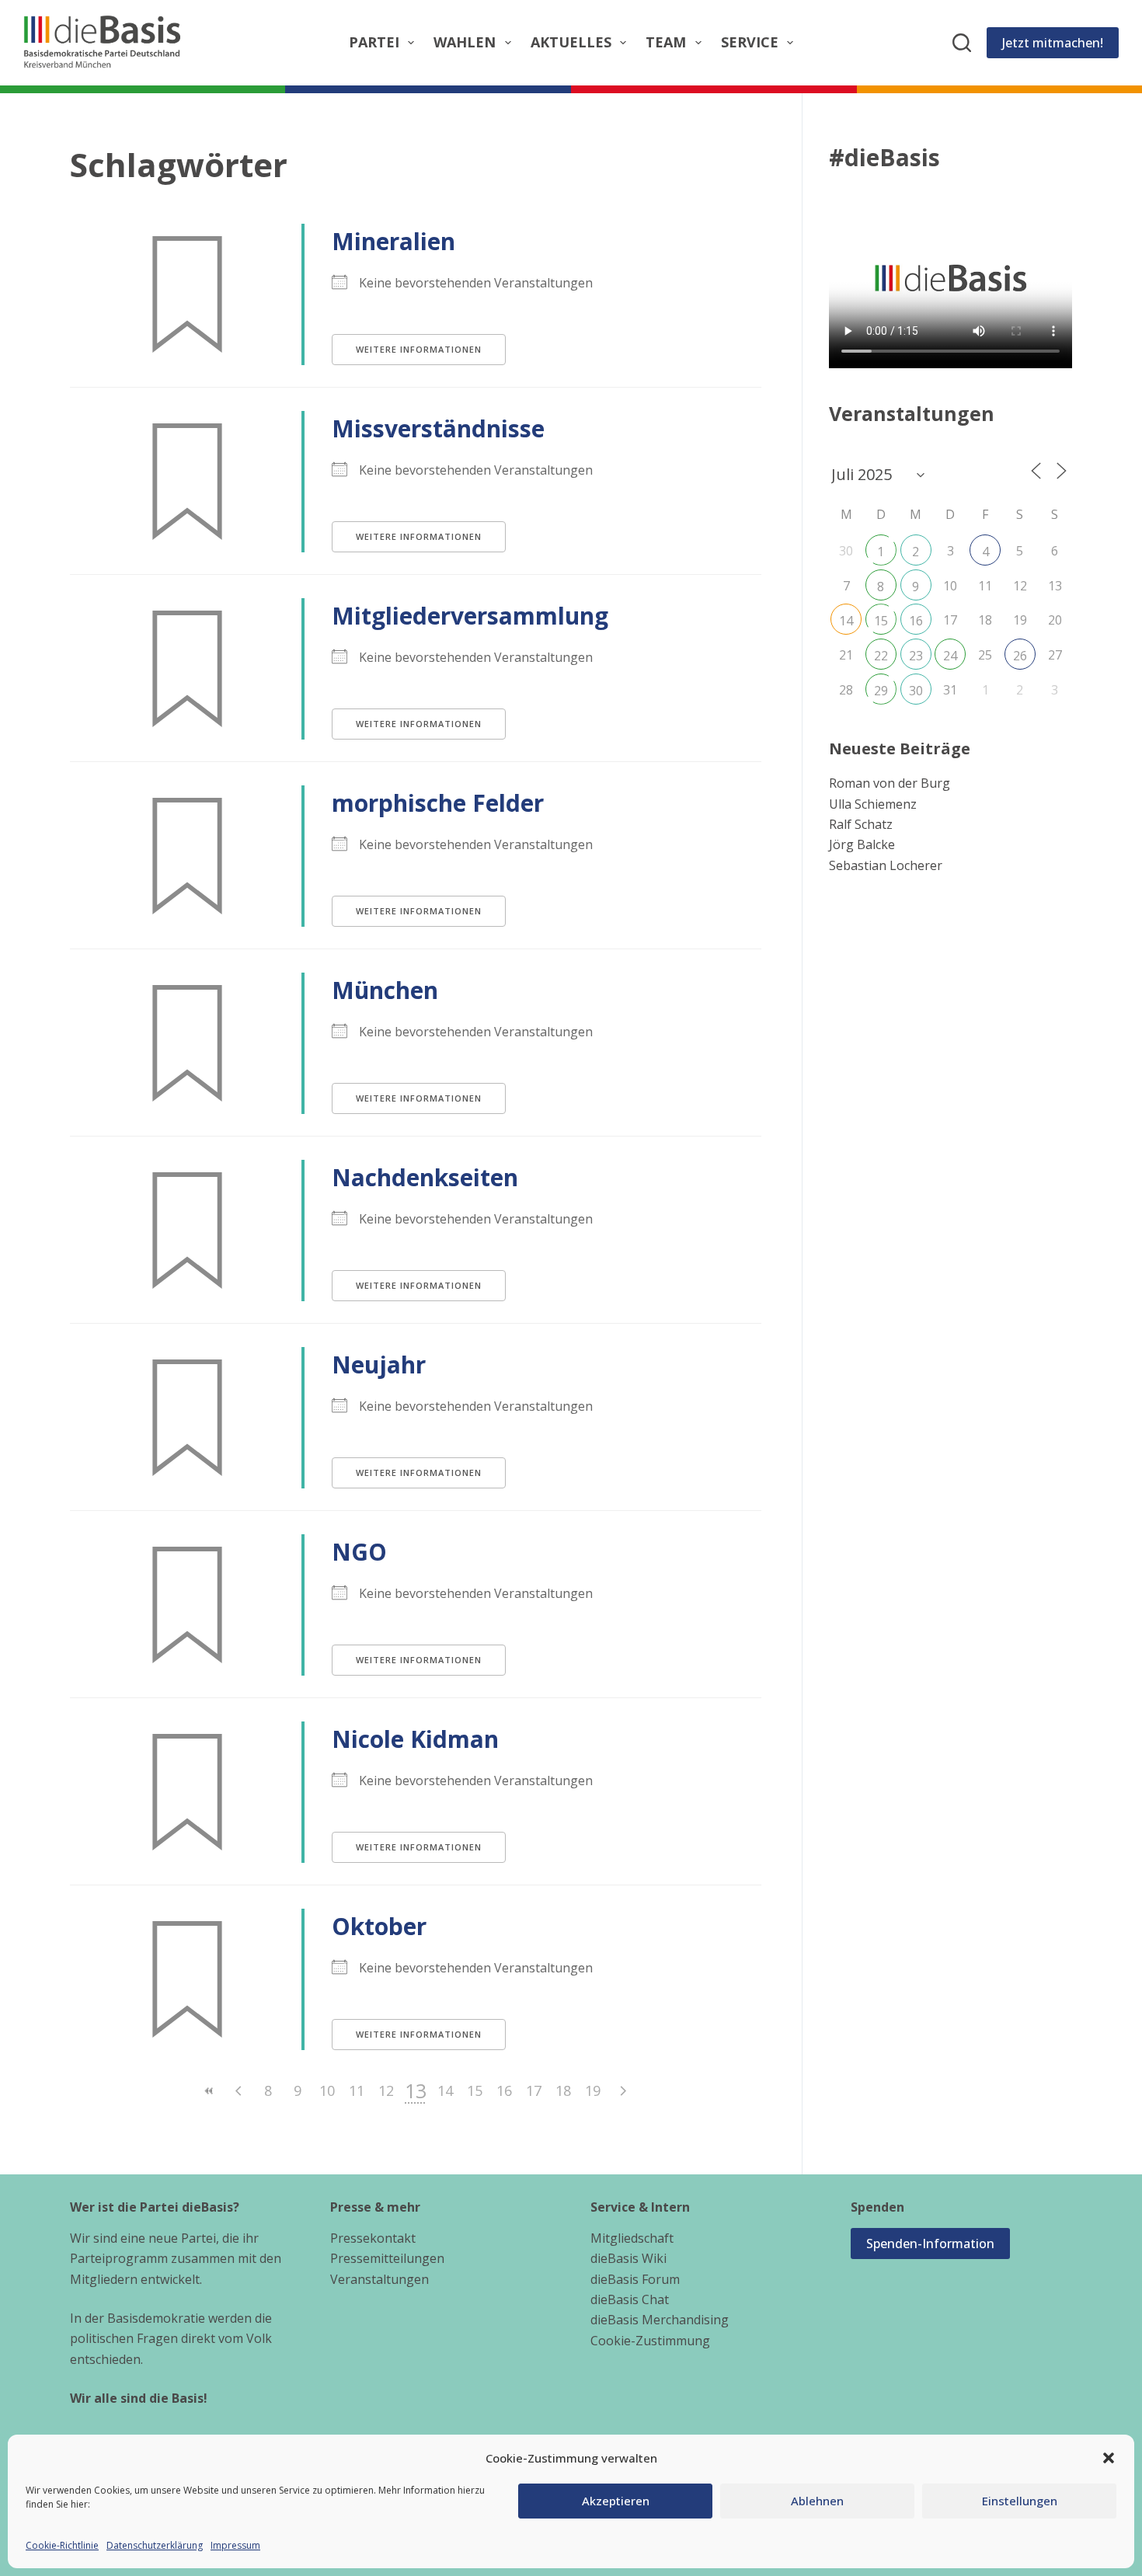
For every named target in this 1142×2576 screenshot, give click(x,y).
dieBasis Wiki (628, 2258)
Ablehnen (817, 2501)
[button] (1109, 2458)
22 (881, 656)
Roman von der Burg (890, 783)
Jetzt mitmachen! (1053, 43)
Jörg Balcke (862, 844)
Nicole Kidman (415, 1739)
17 (534, 2090)
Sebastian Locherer (886, 865)
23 (916, 656)
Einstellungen (1020, 2501)
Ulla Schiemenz (873, 804)
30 (916, 691)
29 (881, 691)
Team (666, 42)
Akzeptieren (616, 2501)
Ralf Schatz (861, 824)
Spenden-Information (930, 2244)
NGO (359, 1552)
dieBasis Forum (635, 2279)
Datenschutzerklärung (155, 2545)
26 (1020, 656)
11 (357, 2090)
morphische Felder (438, 803)
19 (593, 2090)
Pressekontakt (373, 2238)
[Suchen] (962, 43)
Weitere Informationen (419, 349)
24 (950, 656)
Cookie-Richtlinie (62, 2545)
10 (327, 2090)
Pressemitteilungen (387, 2258)
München (385, 990)
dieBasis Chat (630, 2299)
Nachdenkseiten (425, 1177)
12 (386, 2090)
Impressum (235, 2545)
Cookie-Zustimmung (650, 2341)
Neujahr (379, 1365)
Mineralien (393, 241)
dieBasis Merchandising (660, 2320)
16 (504, 2090)
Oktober (379, 1926)
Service (750, 42)
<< (209, 2091)
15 (475, 2090)
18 (563, 2090)
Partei (374, 42)
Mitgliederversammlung (470, 616)
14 (445, 2090)
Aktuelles (571, 42)
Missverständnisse (438, 428)
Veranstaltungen (380, 2279)
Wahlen (465, 42)
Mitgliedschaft (632, 2238)
